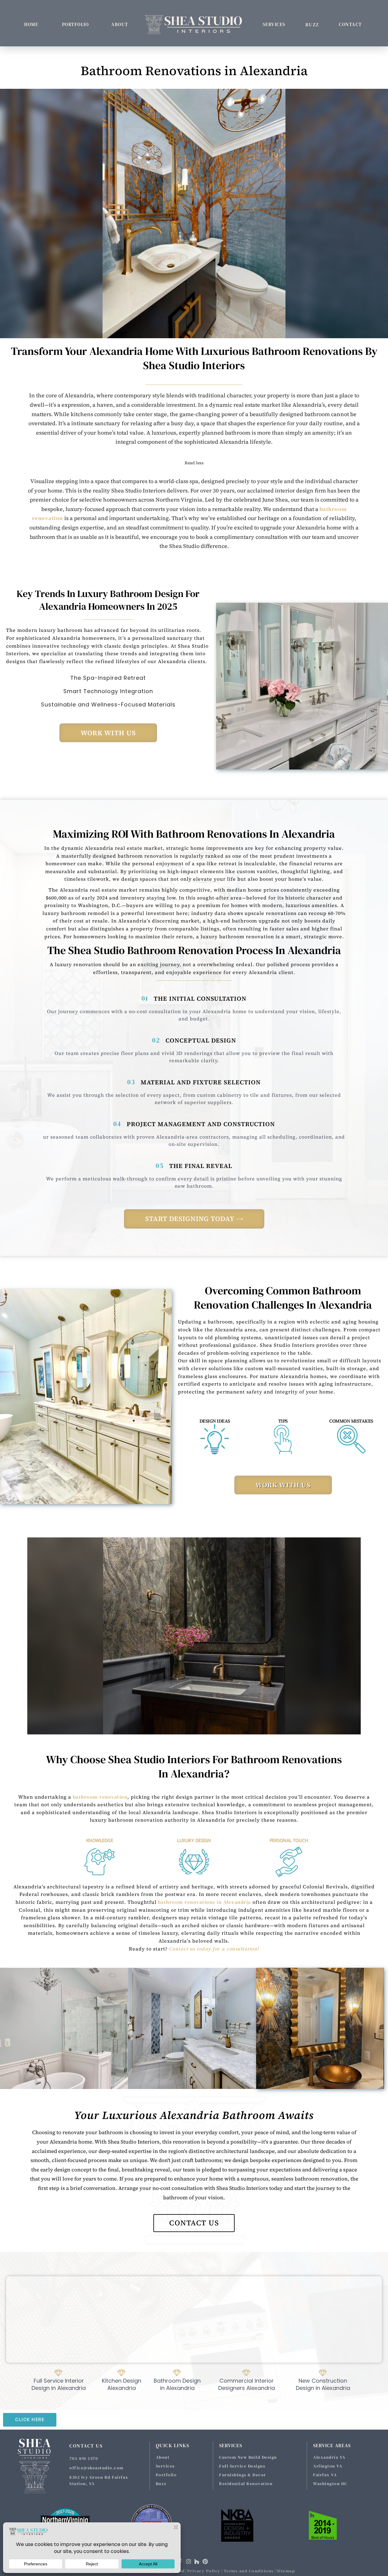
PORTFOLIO (76, 24)
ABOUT (120, 24)
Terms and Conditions (249, 2571)
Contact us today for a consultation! (214, 1949)
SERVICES (274, 24)
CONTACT (350, 24)
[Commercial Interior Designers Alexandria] (248, 2380)
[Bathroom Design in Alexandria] (178, 2380)
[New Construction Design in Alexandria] (324, 2380)
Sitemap (286, 2571)
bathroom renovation (100, 1797)
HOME (31, 24)
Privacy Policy (204, 2571)
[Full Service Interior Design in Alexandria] (60, 2380)
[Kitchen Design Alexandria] (123, 2380)
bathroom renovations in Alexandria (204, 1902)
